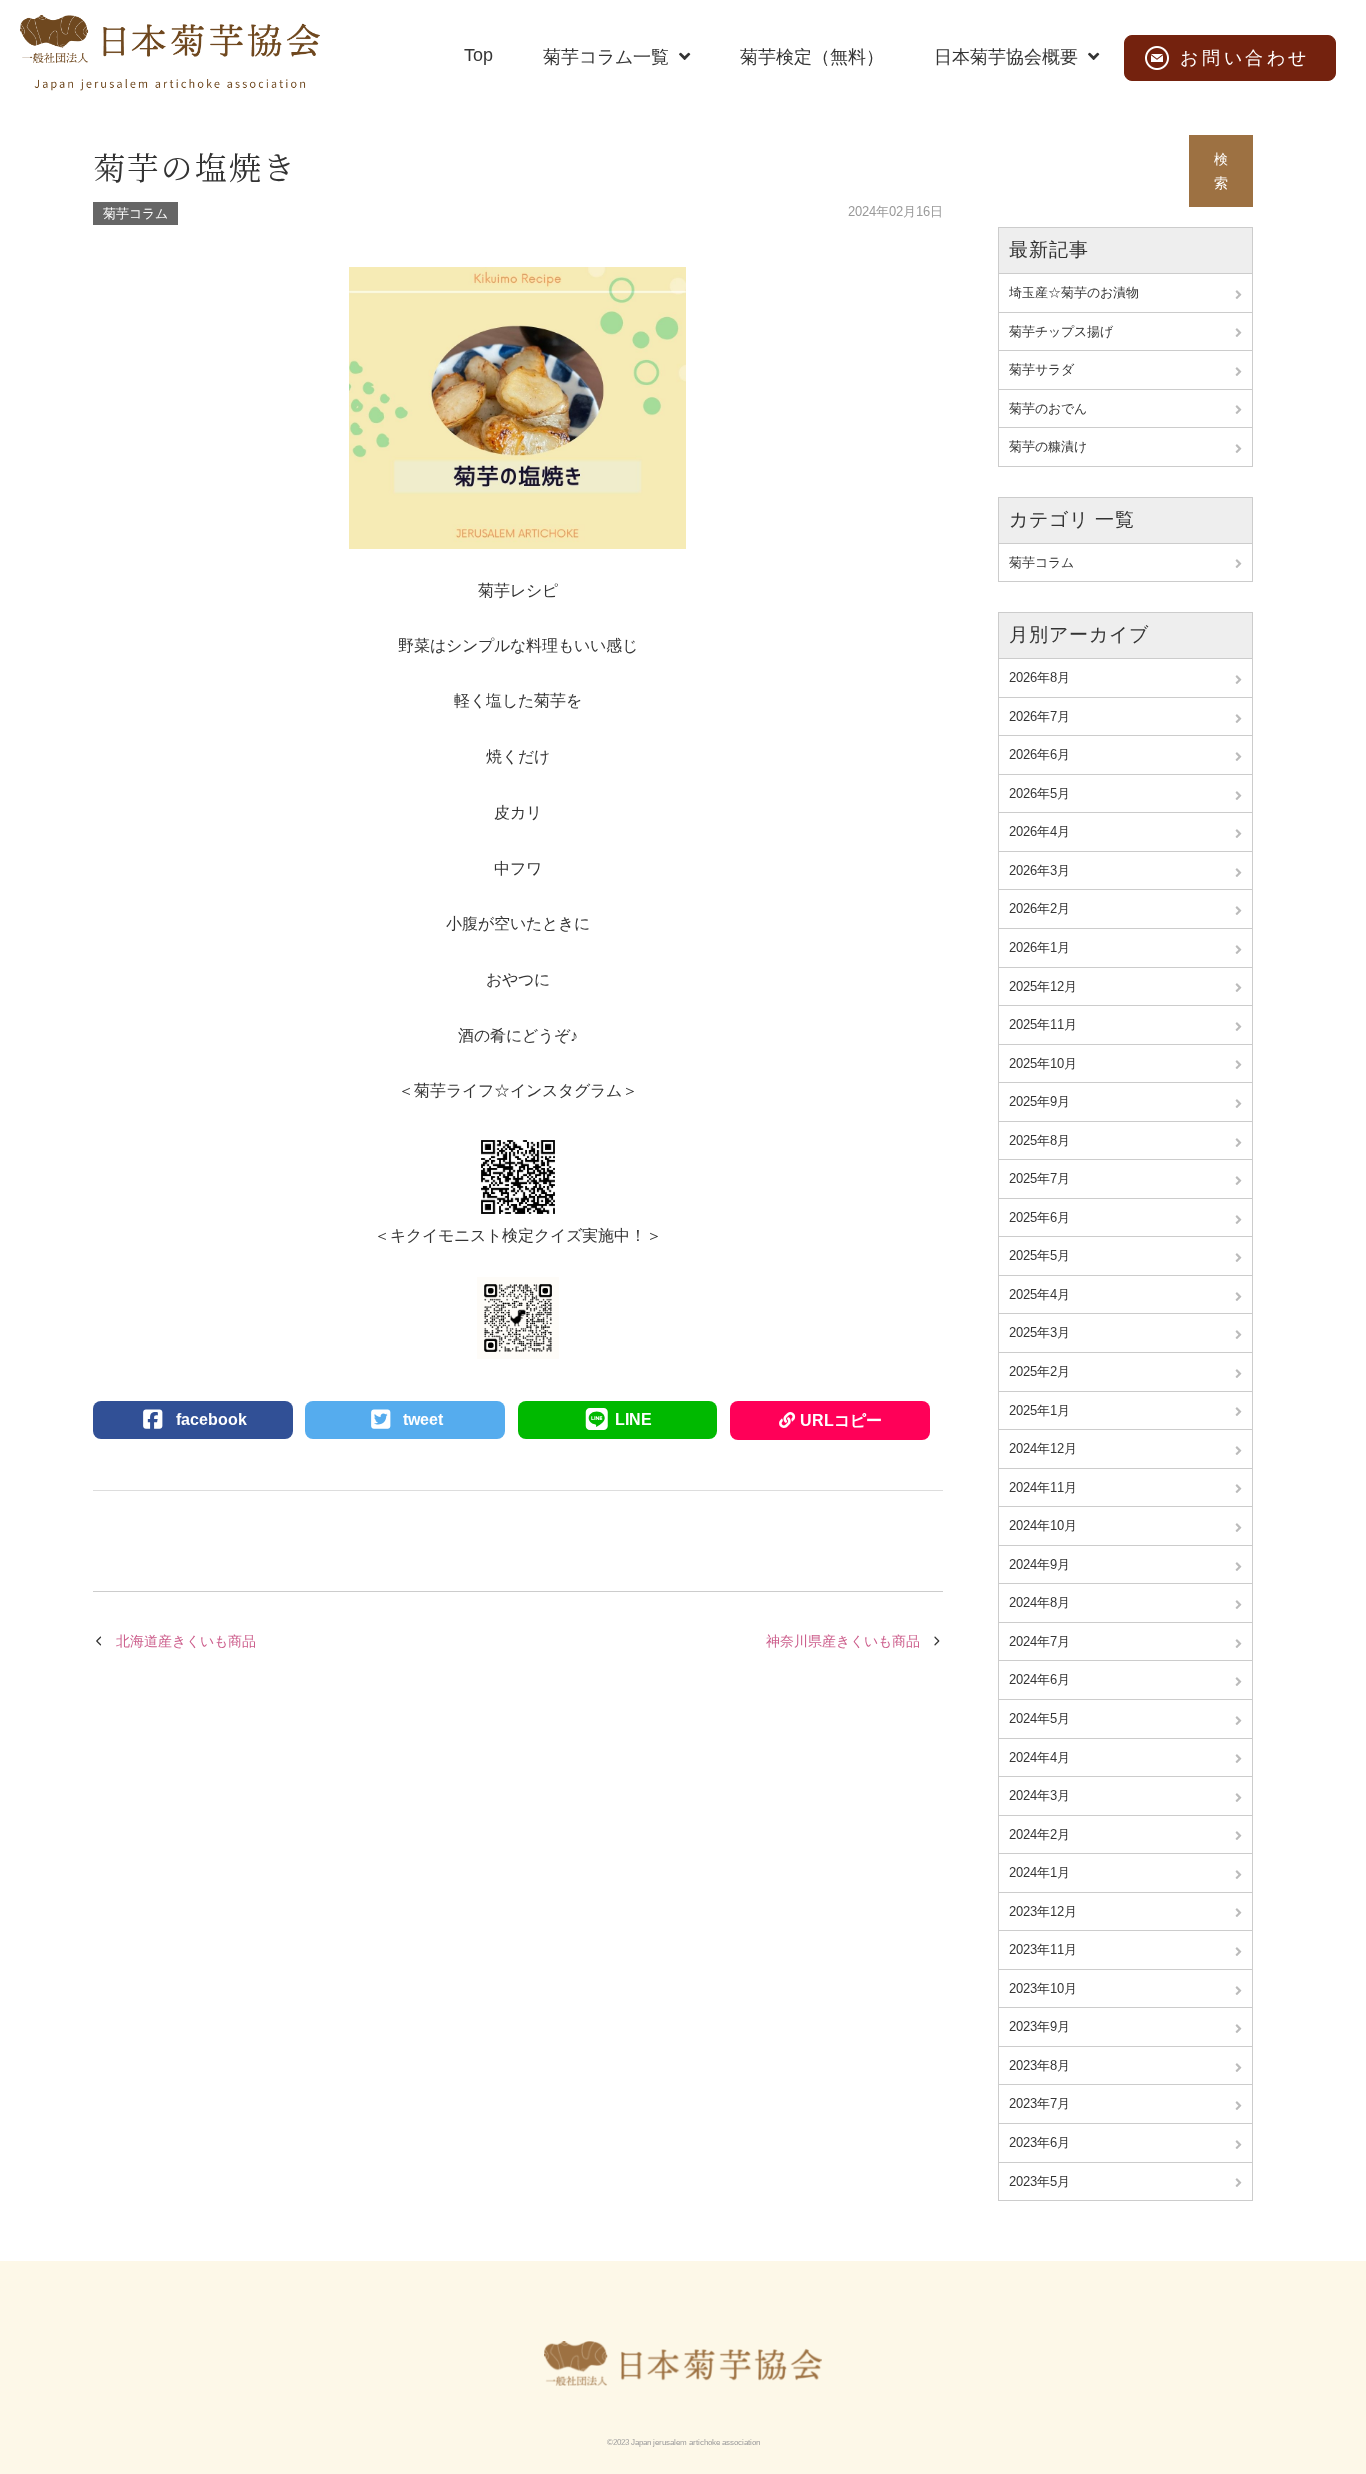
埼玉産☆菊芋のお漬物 (1074, 292)
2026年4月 (1039, 831)
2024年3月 (1039, 1795)
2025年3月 (1039, 1332)
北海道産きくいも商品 (186, 1641)
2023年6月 (1039, 2142)
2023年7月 (1039, 2103)
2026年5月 (1039, 793)
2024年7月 (1039, 1641)
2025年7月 (1039, 1178)
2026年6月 (1039, 754)
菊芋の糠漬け (1048, 446)
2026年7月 (1039, 716)
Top (478, 55)
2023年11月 (1043, 1949)
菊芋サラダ (1041, 369)
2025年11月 (1043, 1024)
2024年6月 (1039, 1679)
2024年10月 (1043, 1525)
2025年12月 (1043, 986)
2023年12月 (1043, 1911)
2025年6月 (1039, 1217)
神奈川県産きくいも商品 (843, 1641)
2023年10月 (1043, 1988)
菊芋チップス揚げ (1061, 331)
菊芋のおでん (1048, 408)
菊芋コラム (135, 213)
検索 (1221, 171)
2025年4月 (1039, 1294)
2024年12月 (1043, 1448)
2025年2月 (1039, 1371)
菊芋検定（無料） (812, 57)
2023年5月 (1039, 2181)
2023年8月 (1039, 2065)
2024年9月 (1039, 1564)
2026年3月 (1039, 870)
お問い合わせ (1245, 58)
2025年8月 (1039, 1140)
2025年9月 (1039, 1101)
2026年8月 (1039, 677)
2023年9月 (1039, 2026)
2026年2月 (1039, 908)
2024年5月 (1039, 1718)
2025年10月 (1043, 1063)
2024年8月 (1039, 1602)
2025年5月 (1039, 1255)
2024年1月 (1039, 1872)
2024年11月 (1043, 1487)
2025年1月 (1039, 1410)
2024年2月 (1039, 1834)
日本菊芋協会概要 (1006, 57)
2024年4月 (1039, 1757)
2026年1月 (1039, 947)
